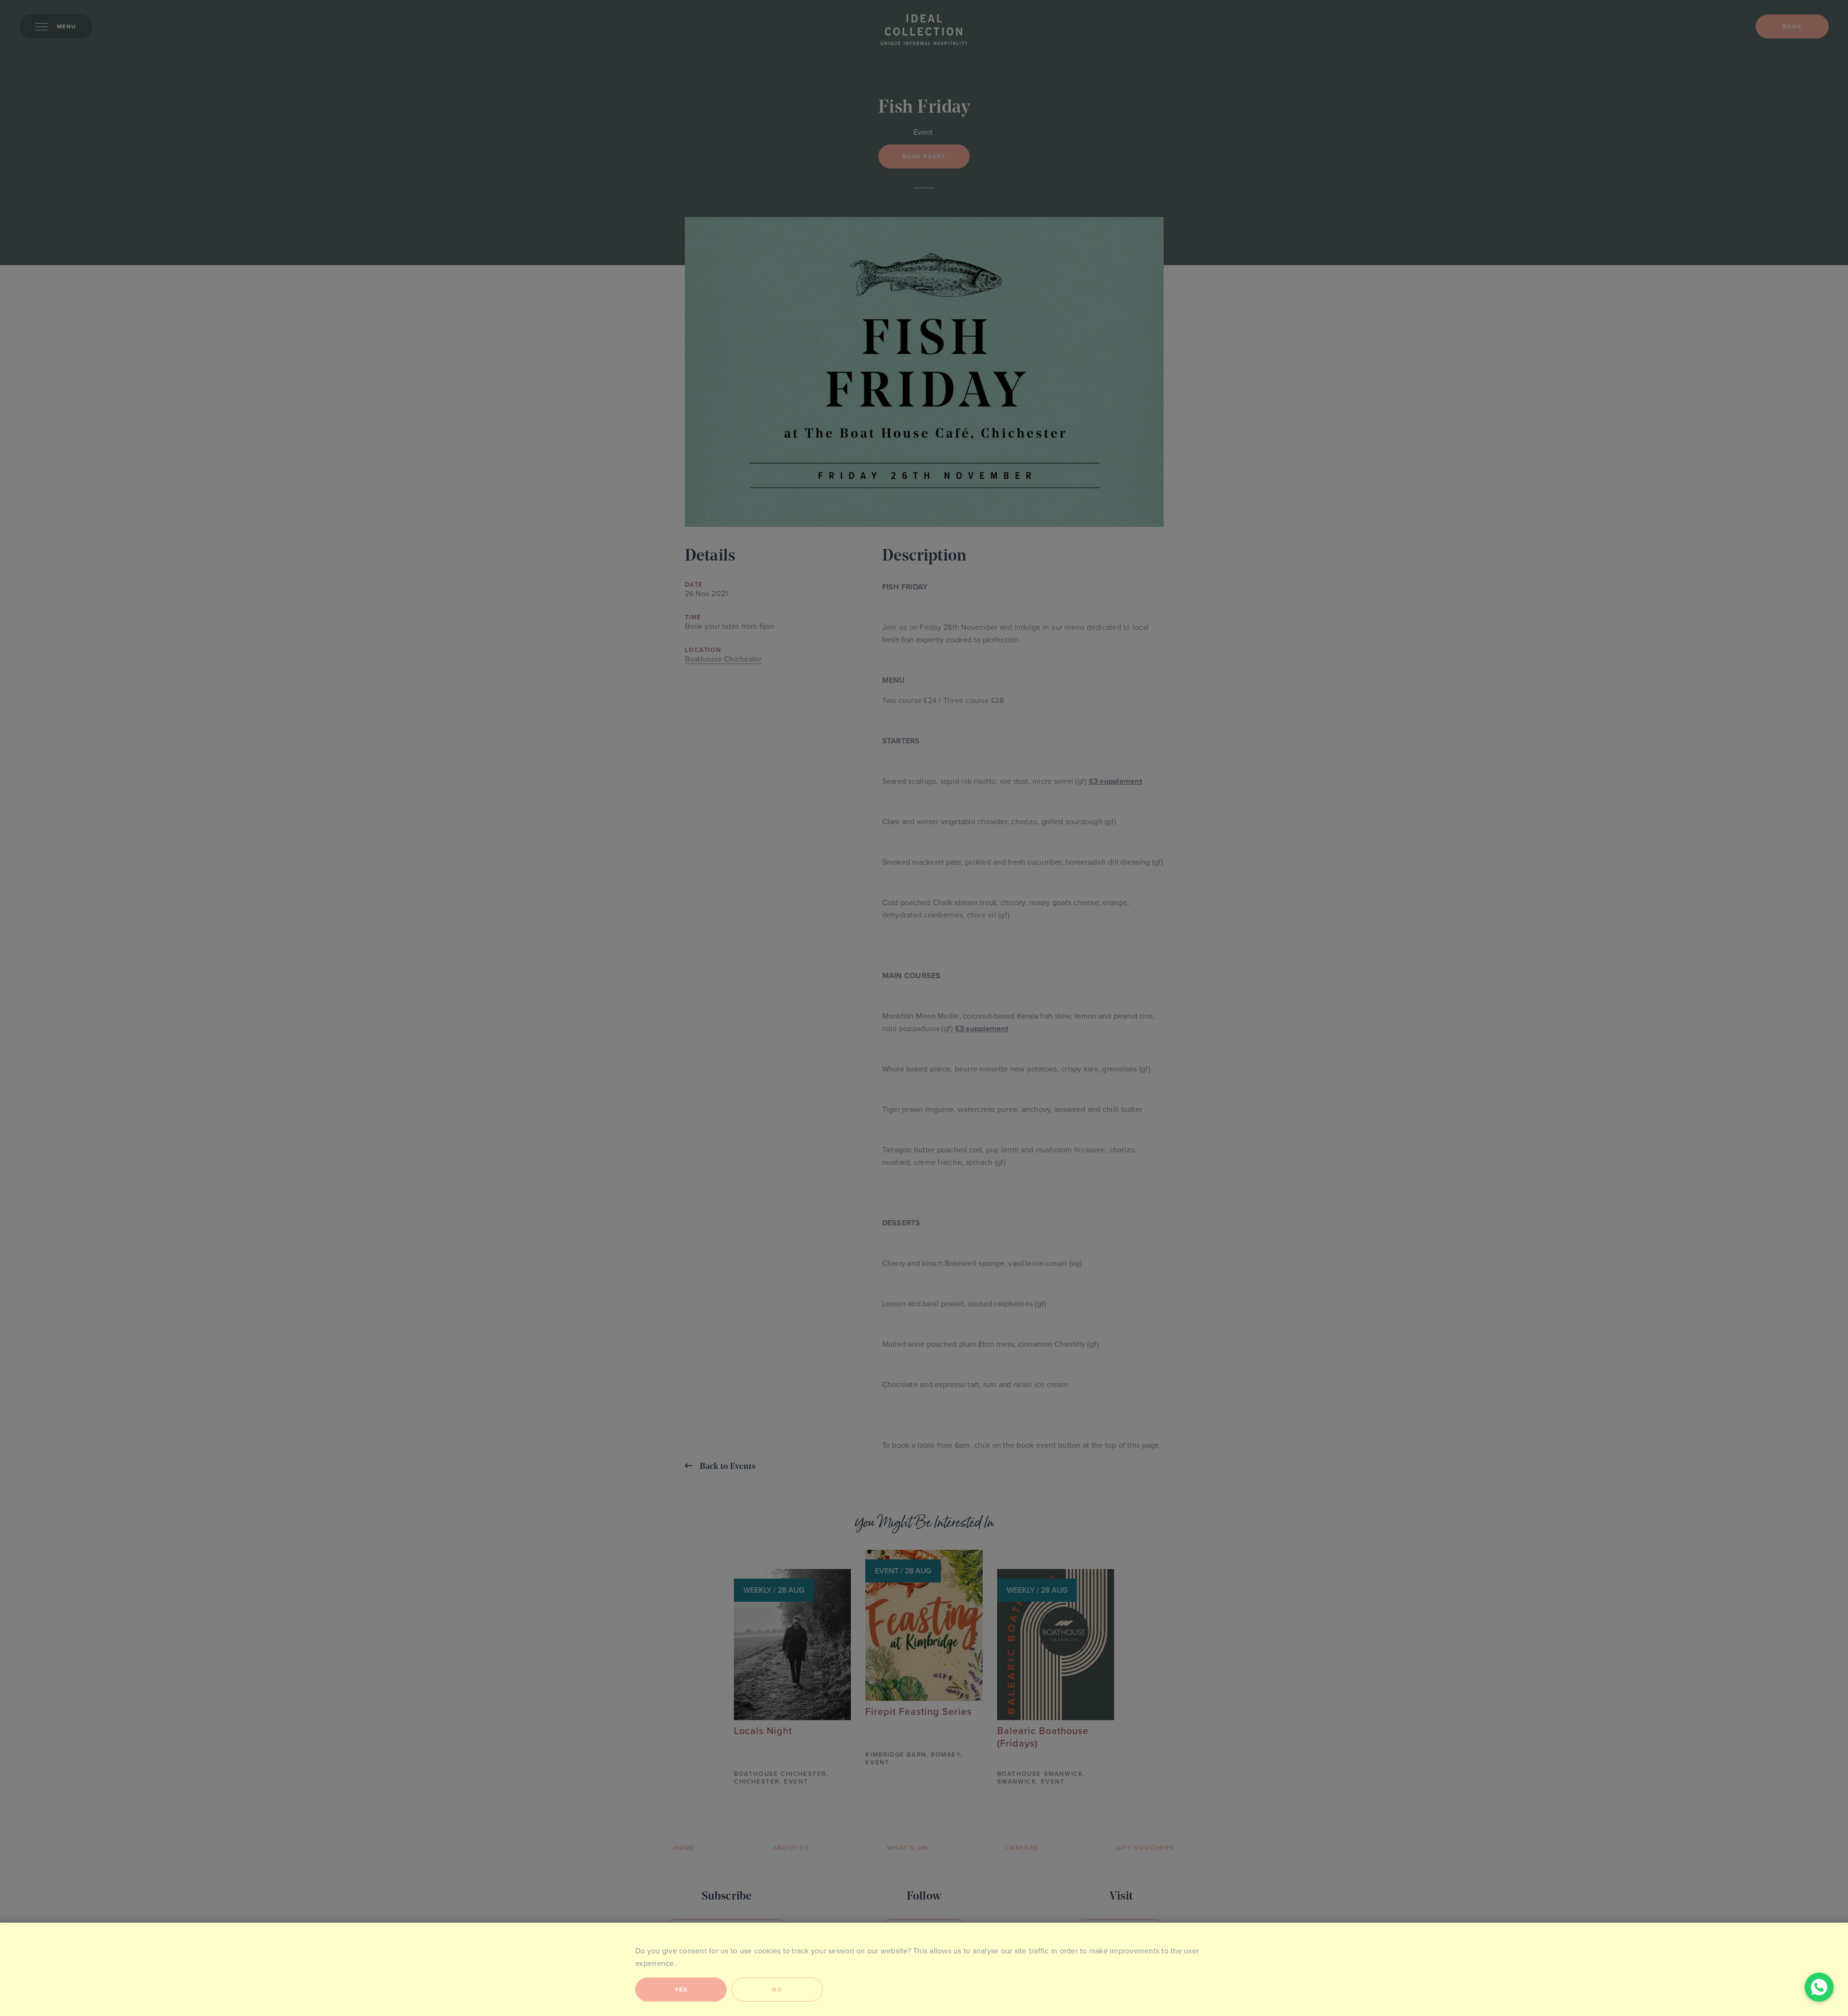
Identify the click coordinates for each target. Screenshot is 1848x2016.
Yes (681, 1990)
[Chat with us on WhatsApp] (1819, 1987)
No (777, 1990)
